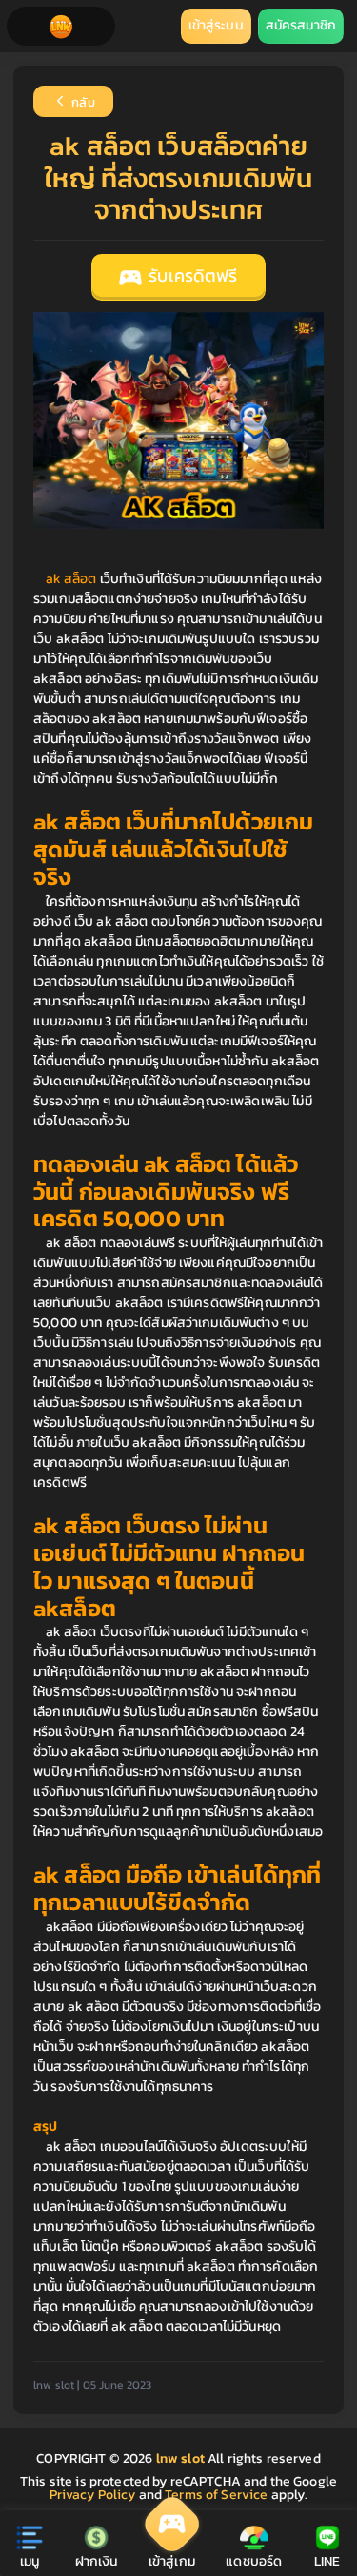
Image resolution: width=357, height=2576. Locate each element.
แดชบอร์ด (254, 2561)
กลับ (82, 103)
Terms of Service (216, 2495)
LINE (327, 2561)
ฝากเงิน (97, 2561)
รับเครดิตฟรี (191, 276)
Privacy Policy (93, 2495)
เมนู (30, 2561)
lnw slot (182, 2459)
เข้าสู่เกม (172, 2561)
